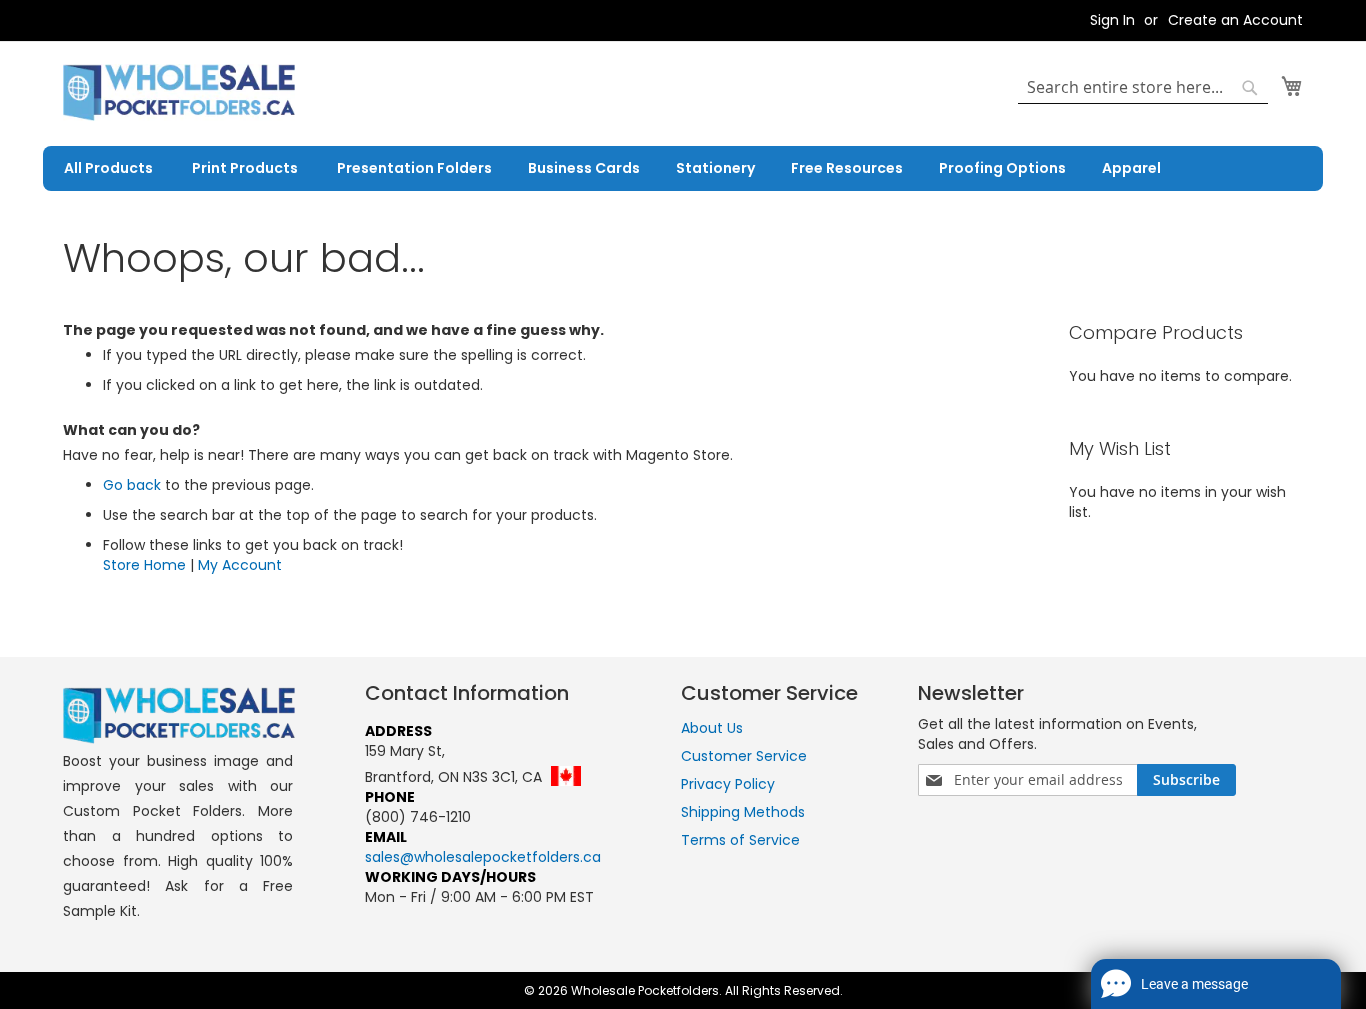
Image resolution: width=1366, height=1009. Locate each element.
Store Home (144, 565)
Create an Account (1235, 20)
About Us (712, 728)
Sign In (1112, 20)
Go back (132, 485)
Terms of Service (740, 840)
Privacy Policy (728, 784)
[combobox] (1143, 88)
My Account (240, 565)
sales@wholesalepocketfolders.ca (483, 857)
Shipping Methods (743, 812)
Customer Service (744, 756)
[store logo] (179, 93)
